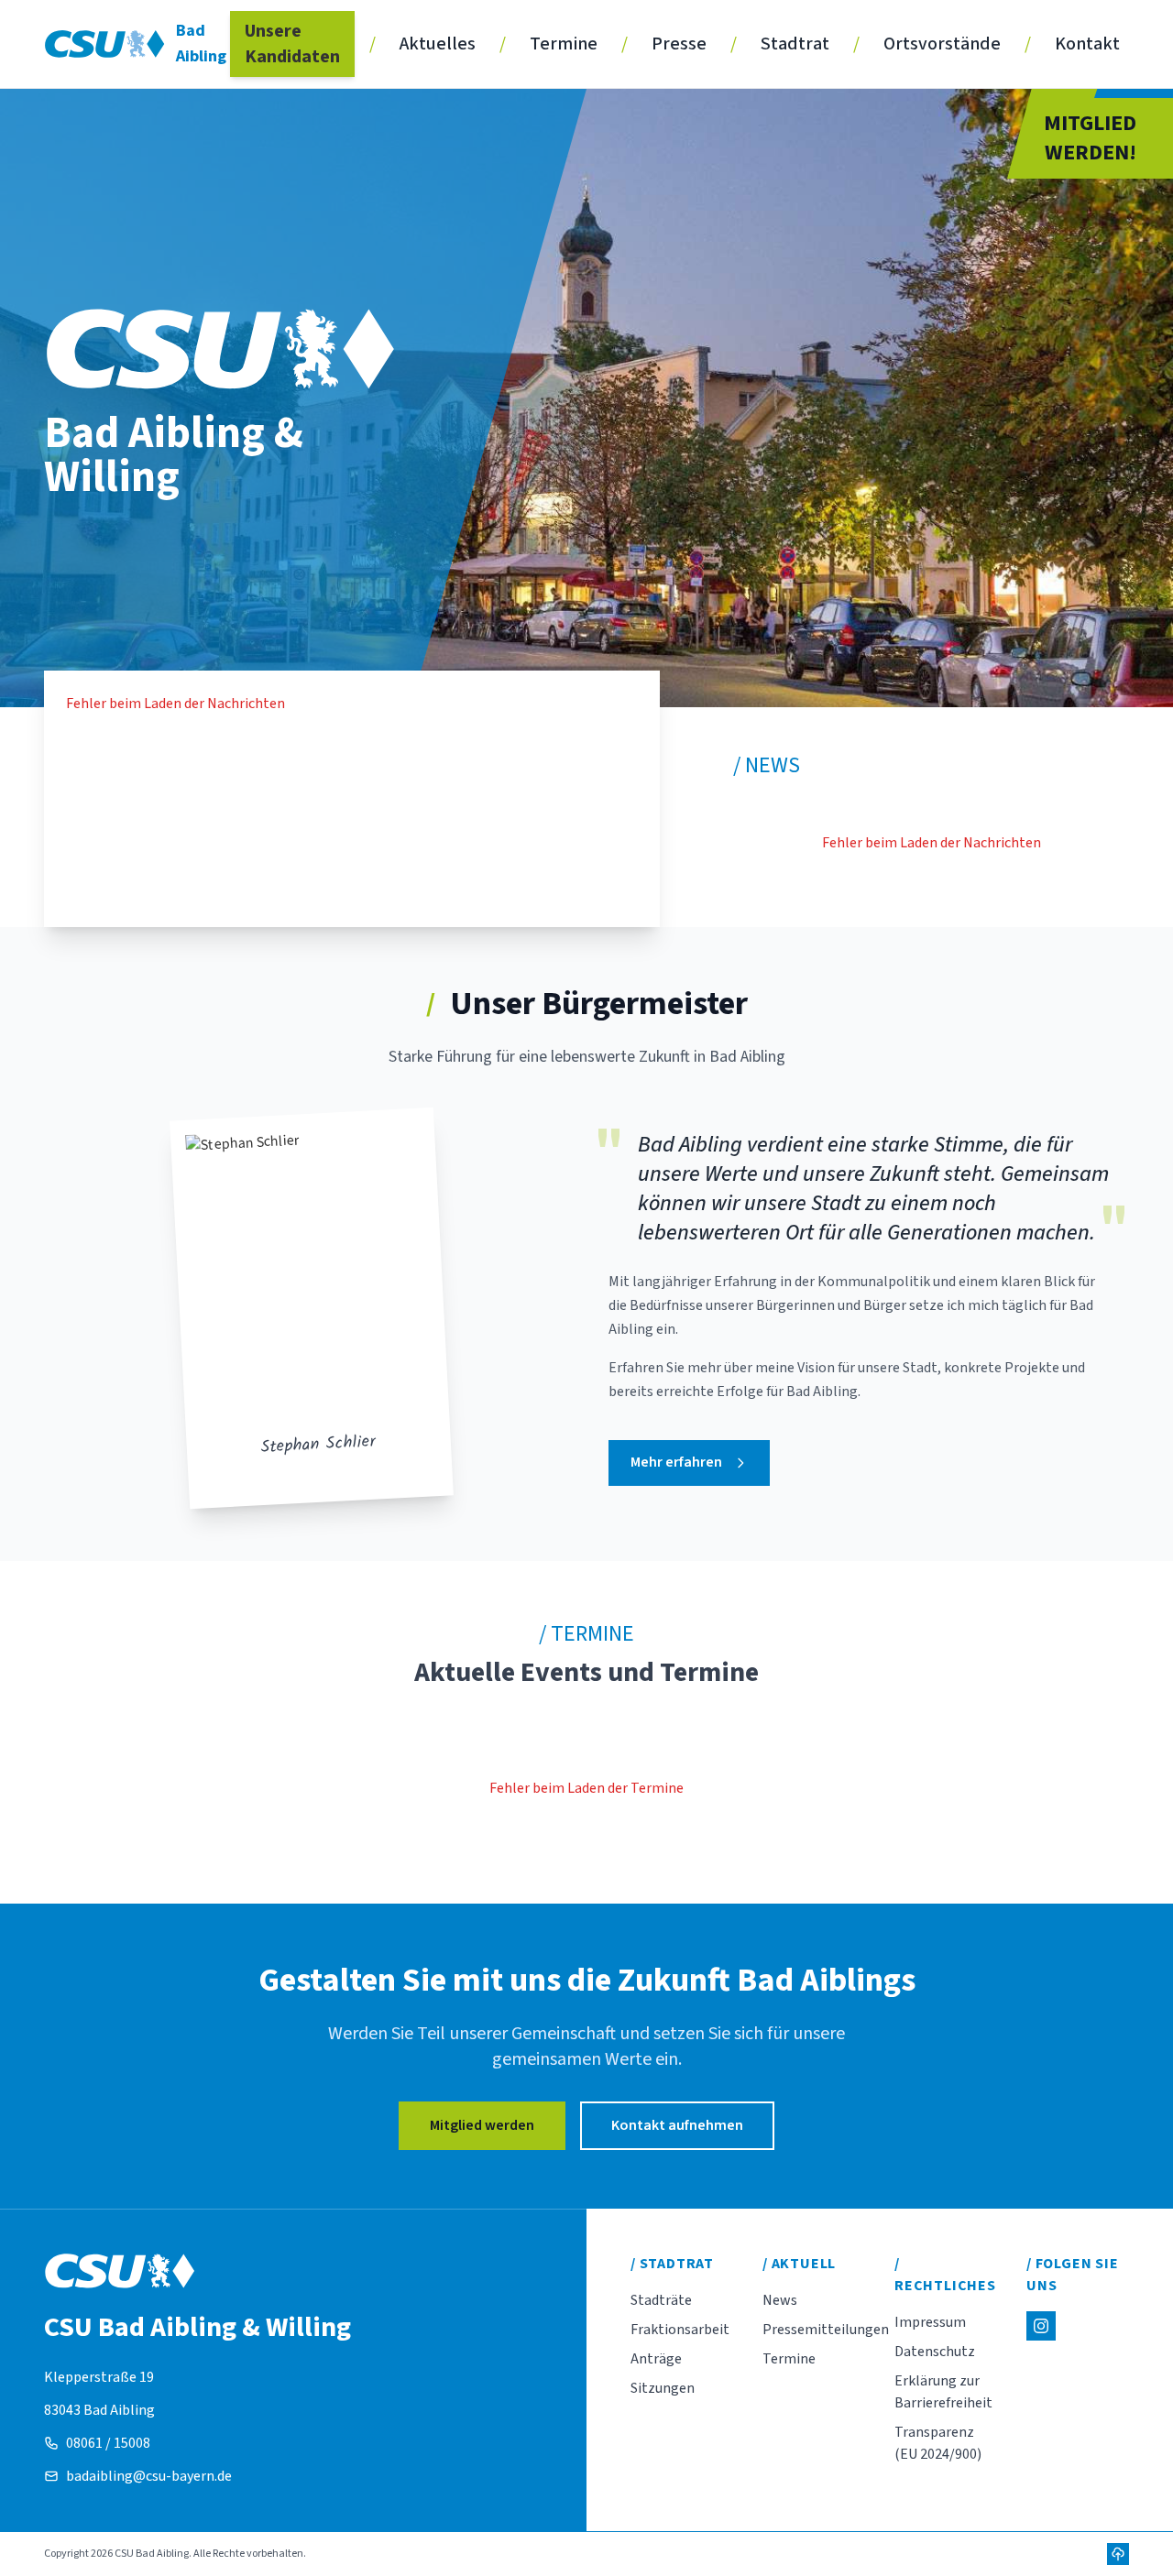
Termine (564, 44)
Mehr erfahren (676, 1462)
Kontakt (1087, 44)
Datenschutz (935, 2352)
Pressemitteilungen (826, 2330)
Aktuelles (438, 44)
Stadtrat (795, 44)
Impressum (930, 2322)
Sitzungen (663, 2388)
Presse (679, 44)
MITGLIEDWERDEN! (1090, 138)
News (780, 2300)
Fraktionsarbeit (680, 2330)
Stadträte (661, 2300)
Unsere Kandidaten (292, 44)
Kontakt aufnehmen (677, 2125)
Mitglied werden (482, 2125)
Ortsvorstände (942, 44)
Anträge (656, 2359)
